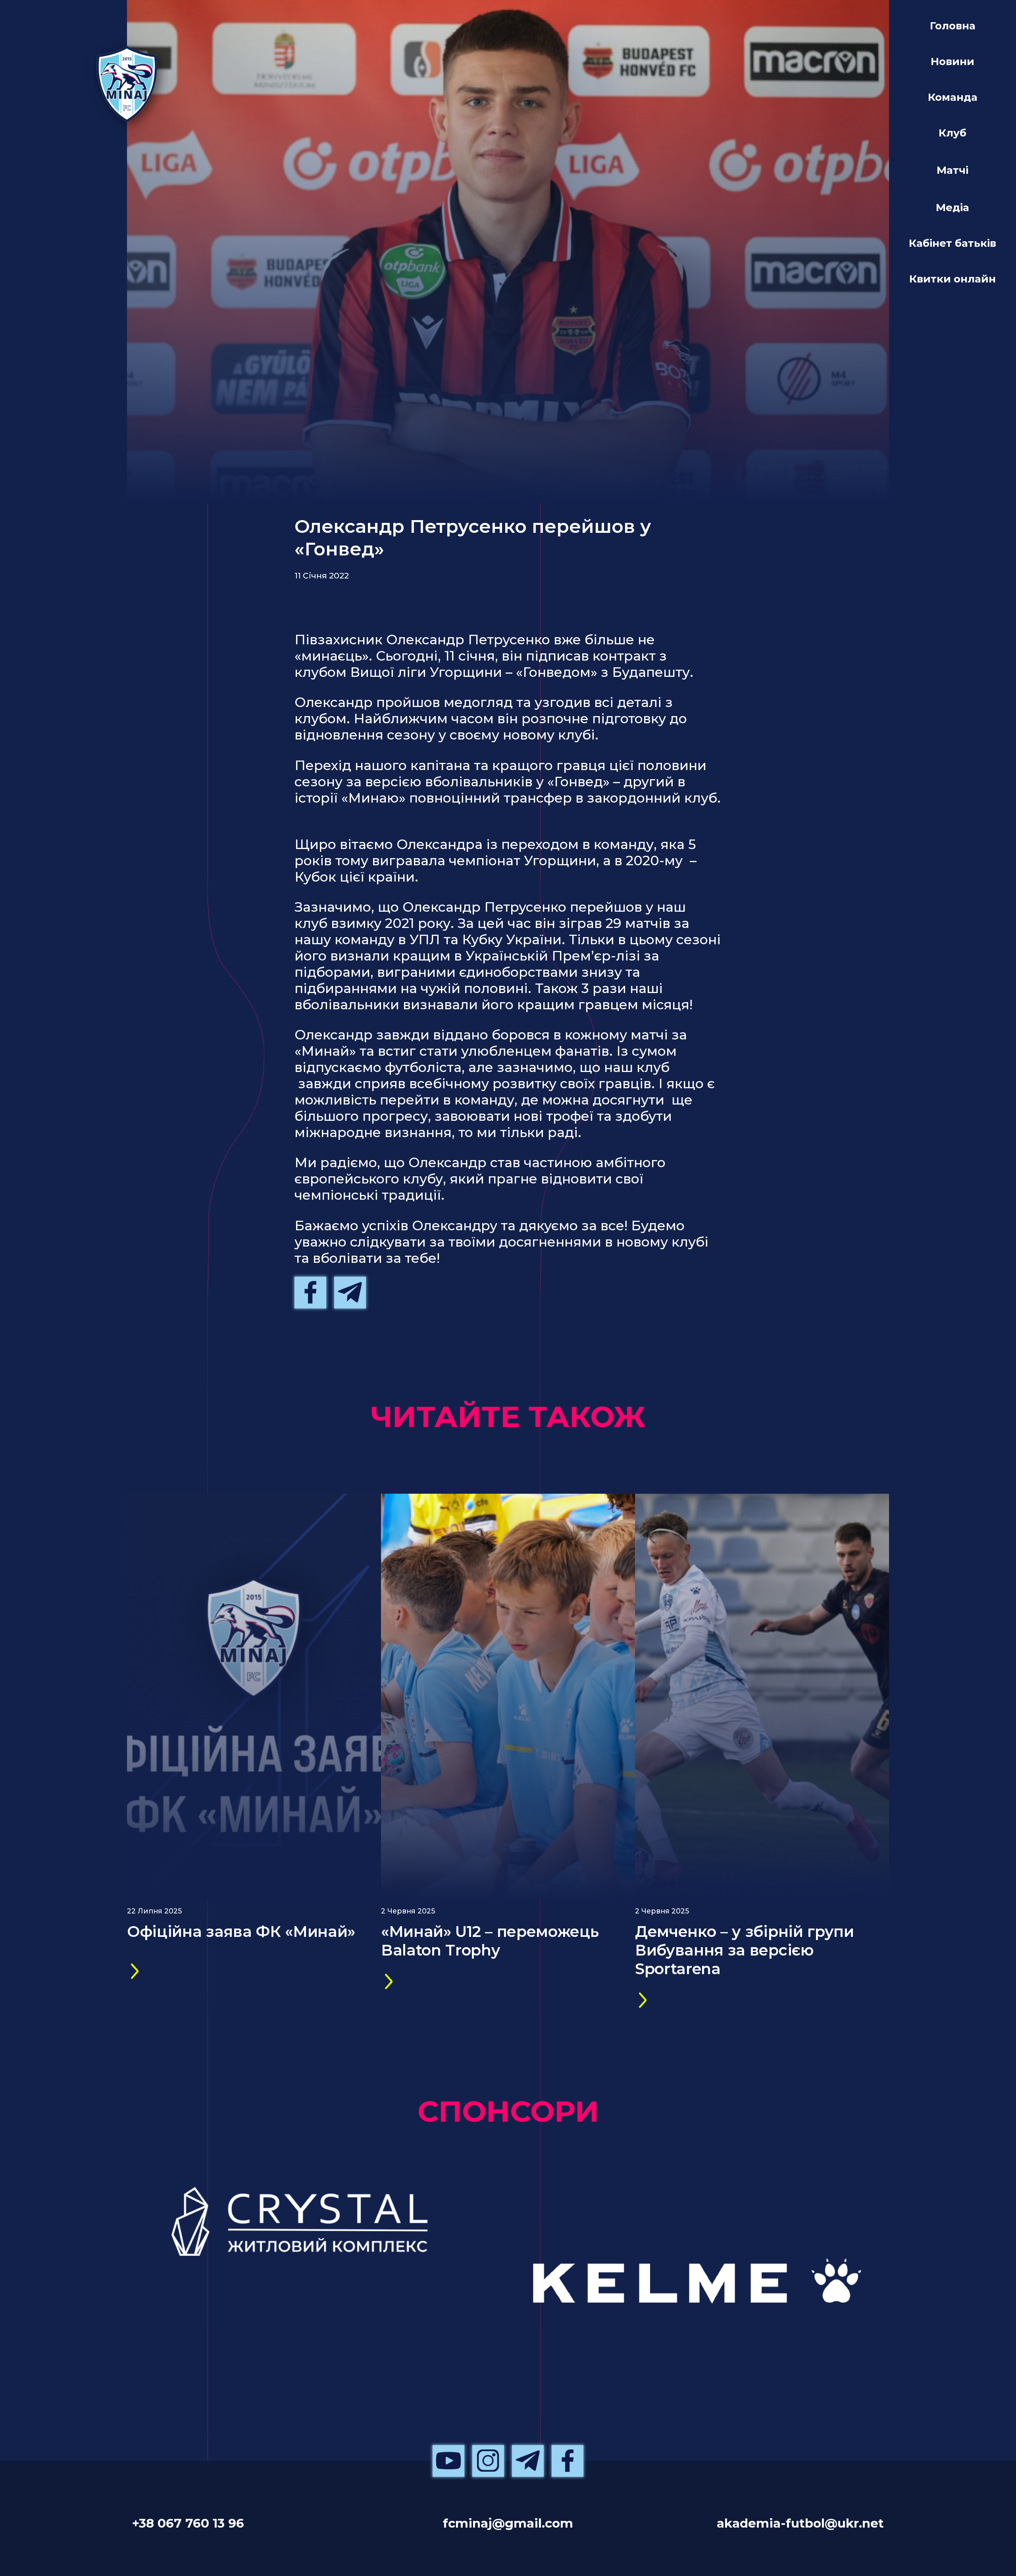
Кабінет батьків (952, 243)
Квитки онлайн (952, 279)
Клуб (952, 133)
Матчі (952, 170)
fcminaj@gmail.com (508, 2523)
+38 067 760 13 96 (188, 2523)
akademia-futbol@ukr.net (800, 2523)
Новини (952, 61)
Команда (953, 97)
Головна (953, 26)
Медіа (952, 207)
